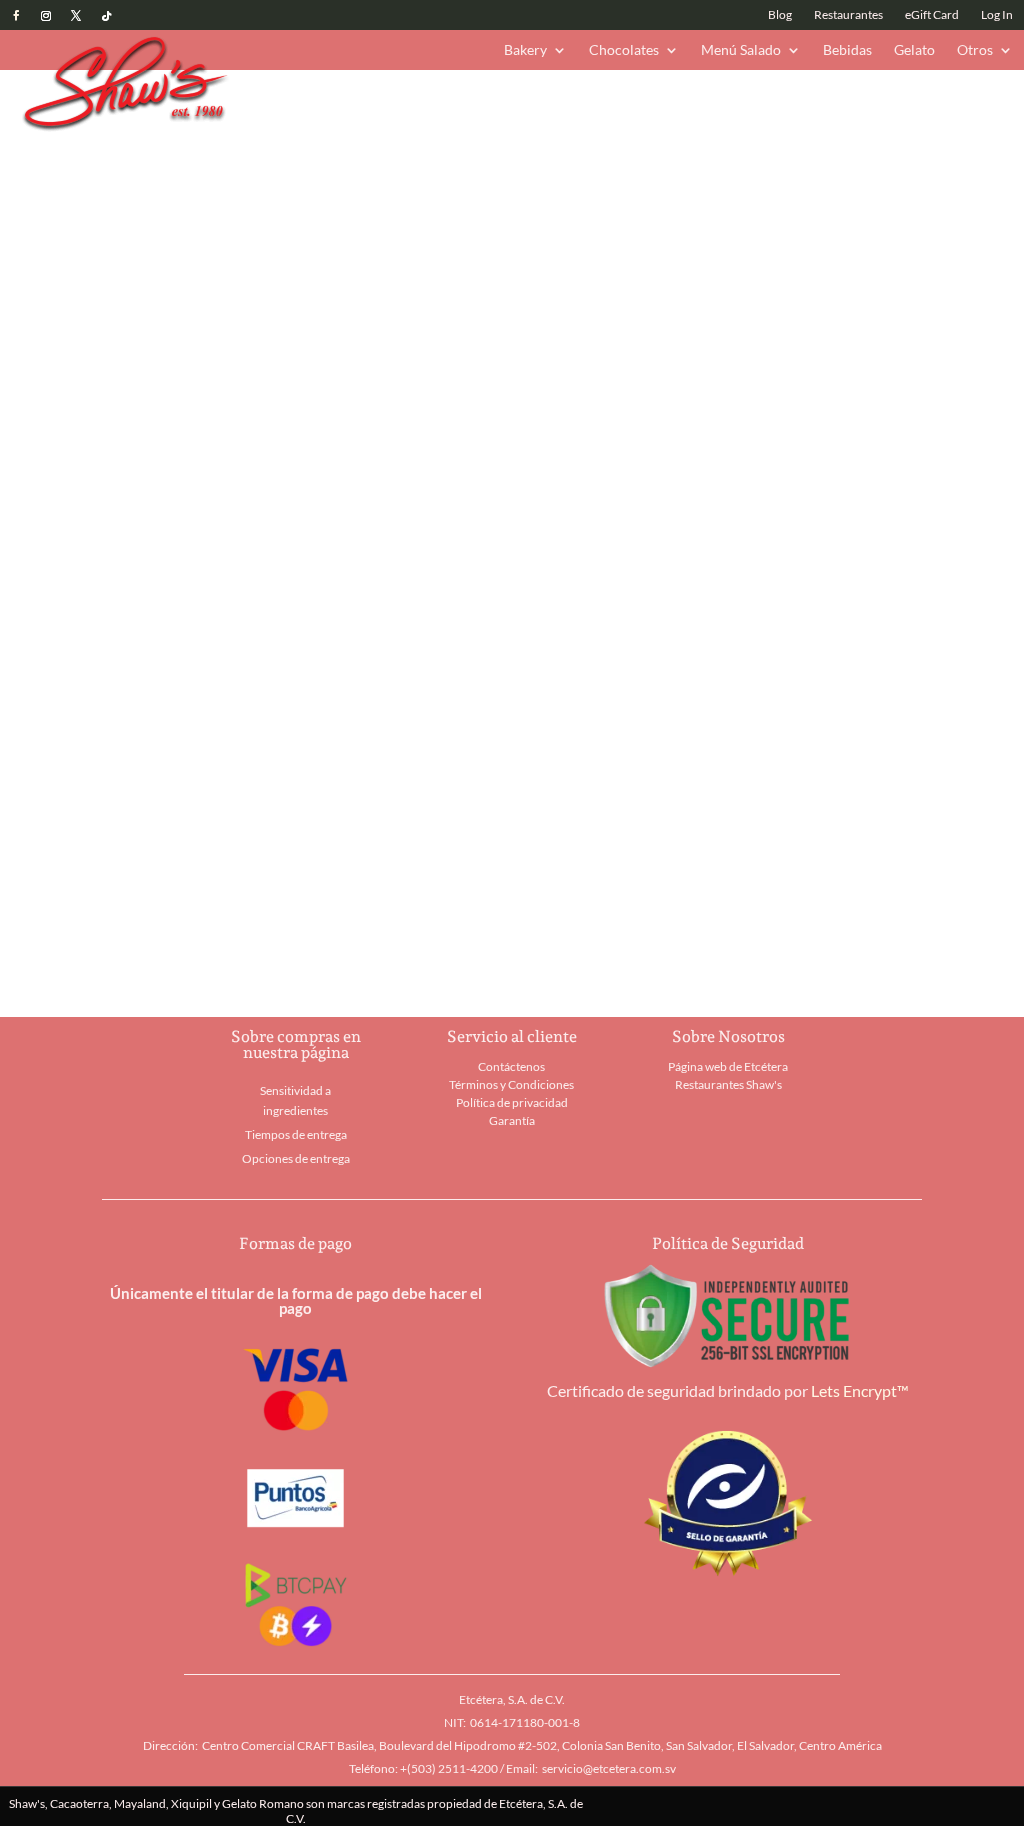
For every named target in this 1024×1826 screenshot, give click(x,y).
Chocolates (624, 50)
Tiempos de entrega (296, 1134)
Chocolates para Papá (434, 102)
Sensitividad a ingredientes (295, 1100)
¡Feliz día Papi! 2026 (292, 102)
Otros (975, 50)
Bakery (525, 50)
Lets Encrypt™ (860, 1390)
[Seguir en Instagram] (46, 16)
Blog (780, 15)
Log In (997, 15)
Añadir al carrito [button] (184, 931)
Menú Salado (741, 50)
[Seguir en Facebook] (16, 16)
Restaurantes (848, 15)
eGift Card (932, 15)
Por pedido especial (811, 316)
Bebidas (847, 50)
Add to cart (675, 243)
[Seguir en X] (76, 16)
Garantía (512, 1120)
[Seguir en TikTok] (106, 16)
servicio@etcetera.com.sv (609, 1768)
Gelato (914, 50)
